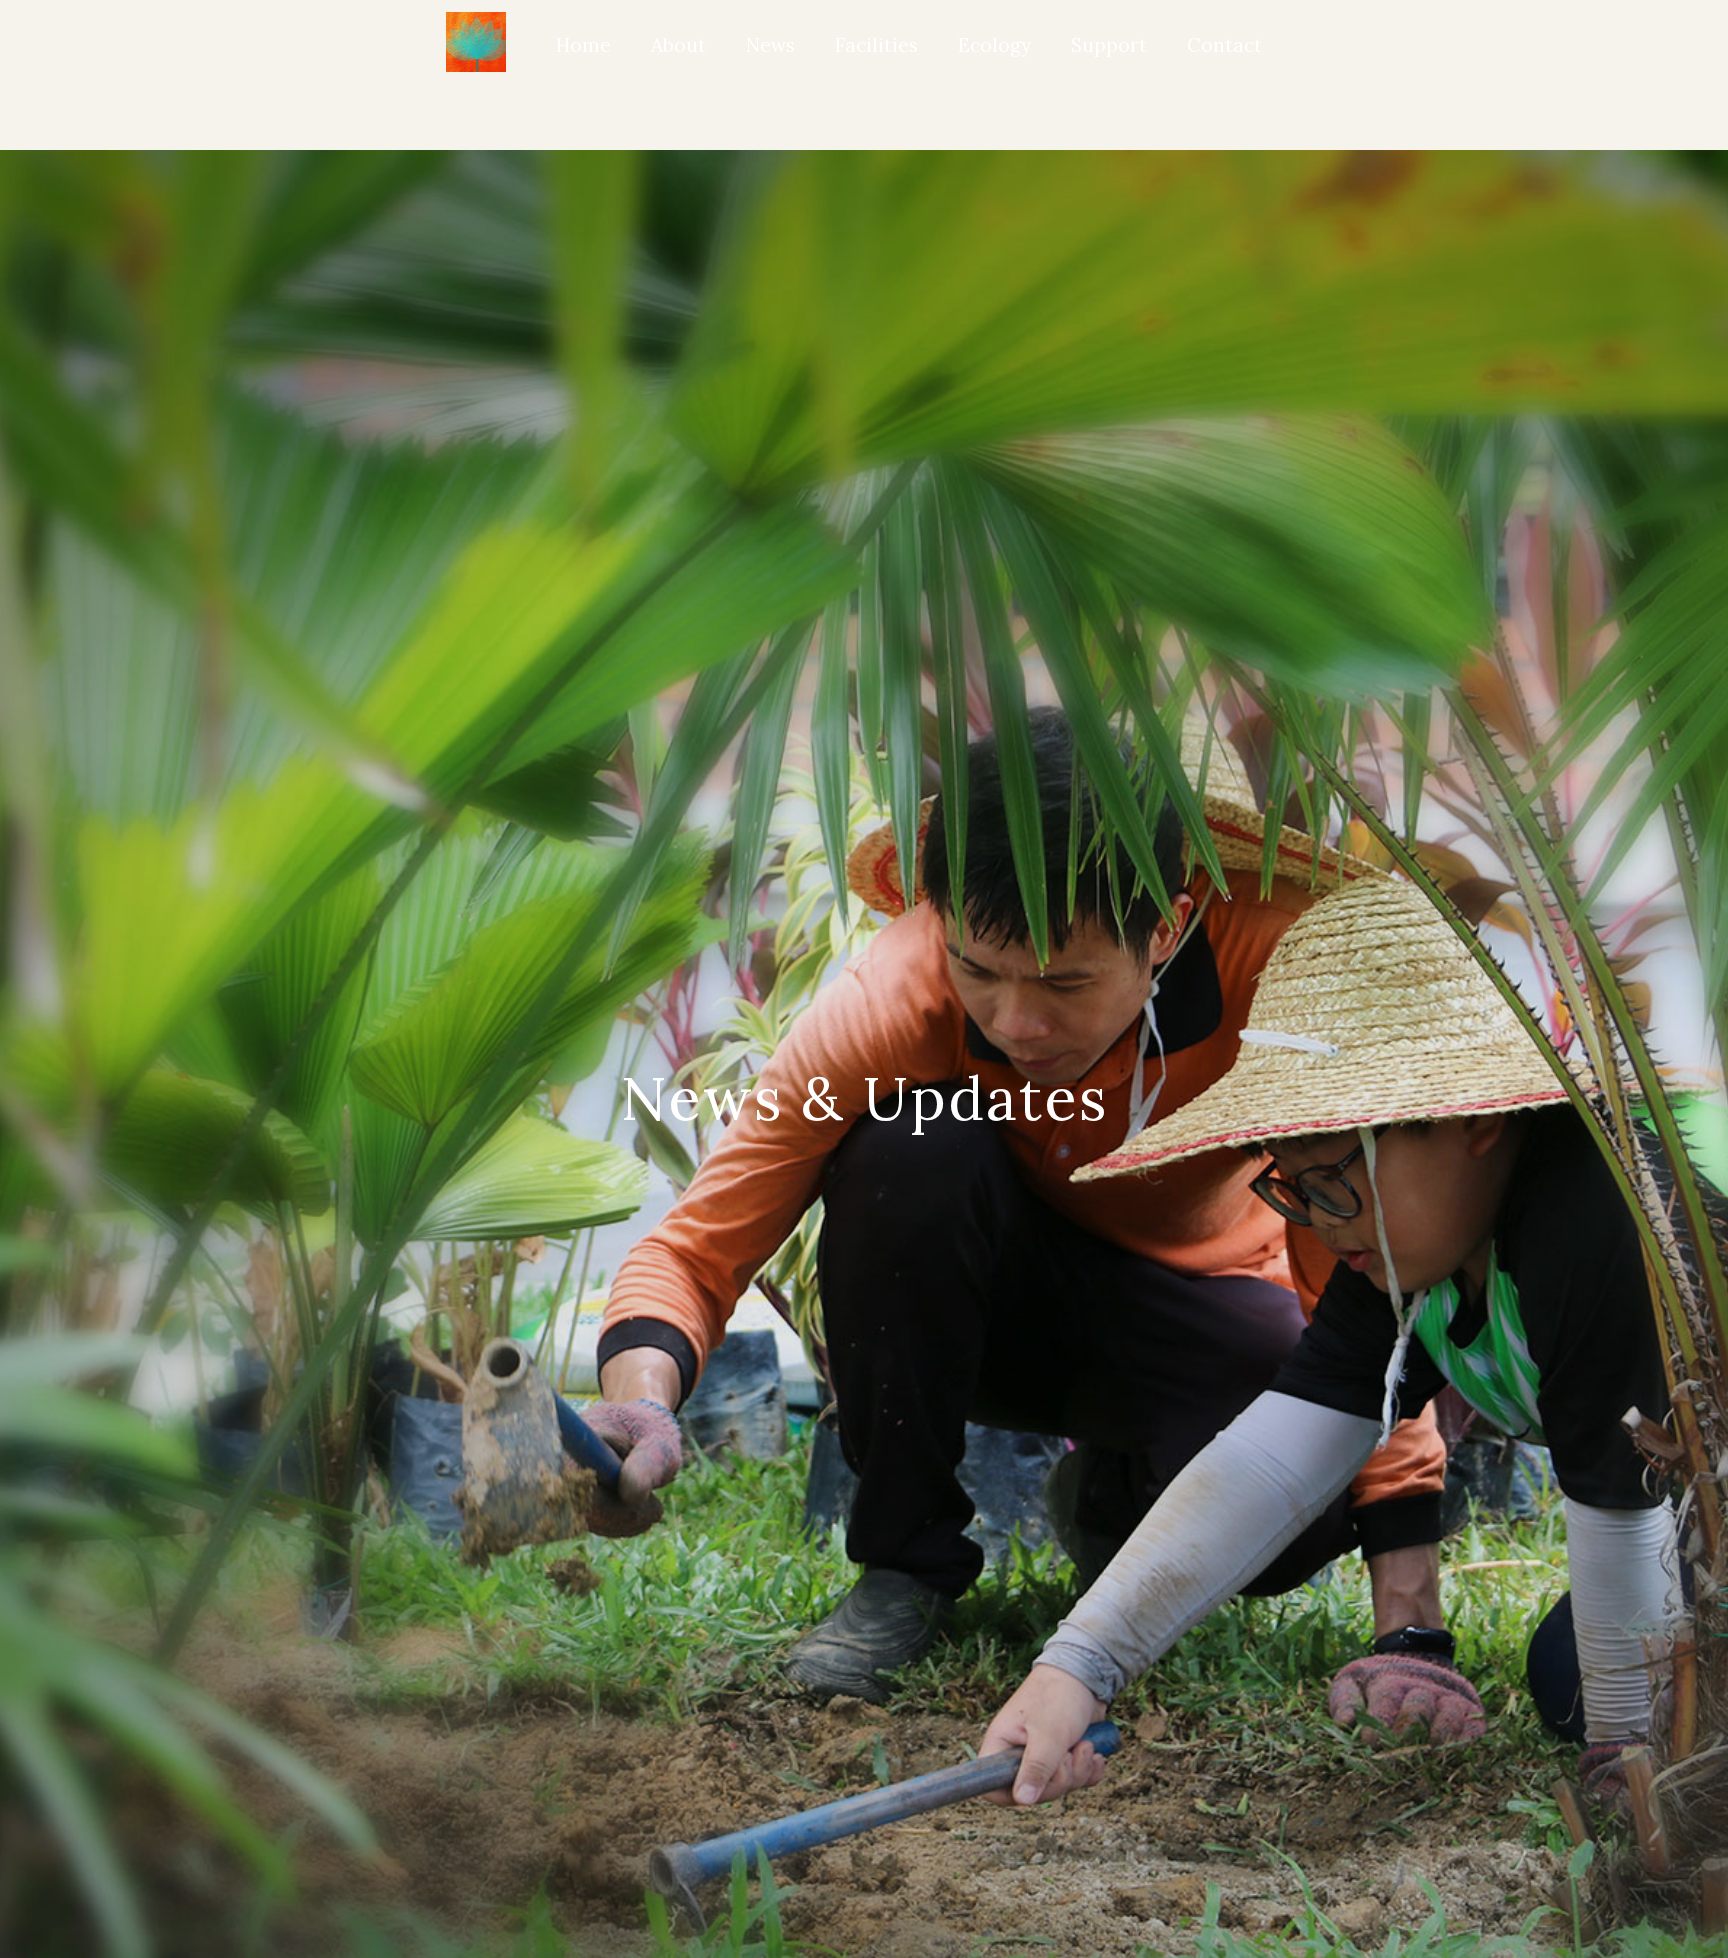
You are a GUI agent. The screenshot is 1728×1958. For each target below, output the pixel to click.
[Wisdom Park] (476, 42)
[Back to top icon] (1630, 1915)
